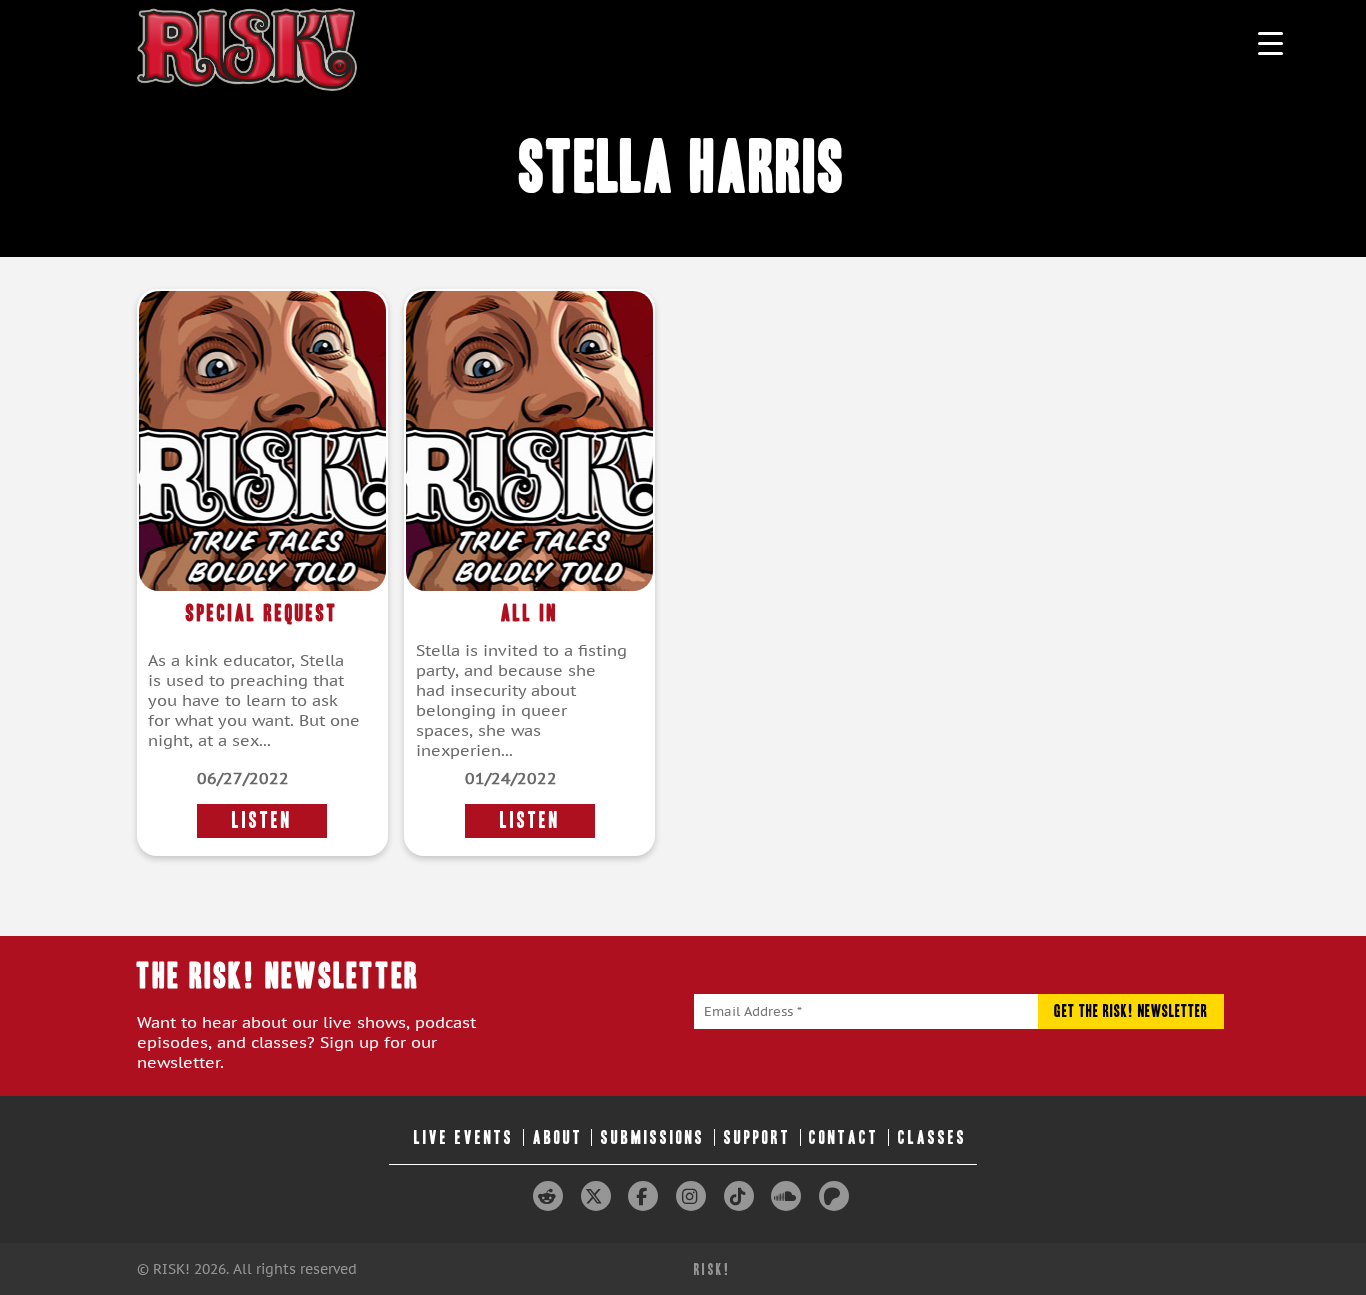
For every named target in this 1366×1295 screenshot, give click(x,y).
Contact (844, 1137)
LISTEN (262, 820)
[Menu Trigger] (1270, 42)
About (558, 1137)
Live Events (464, 1137)
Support (757, 1137)
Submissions (653, 1137)
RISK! (712, 1269)
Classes (932, 1137)
